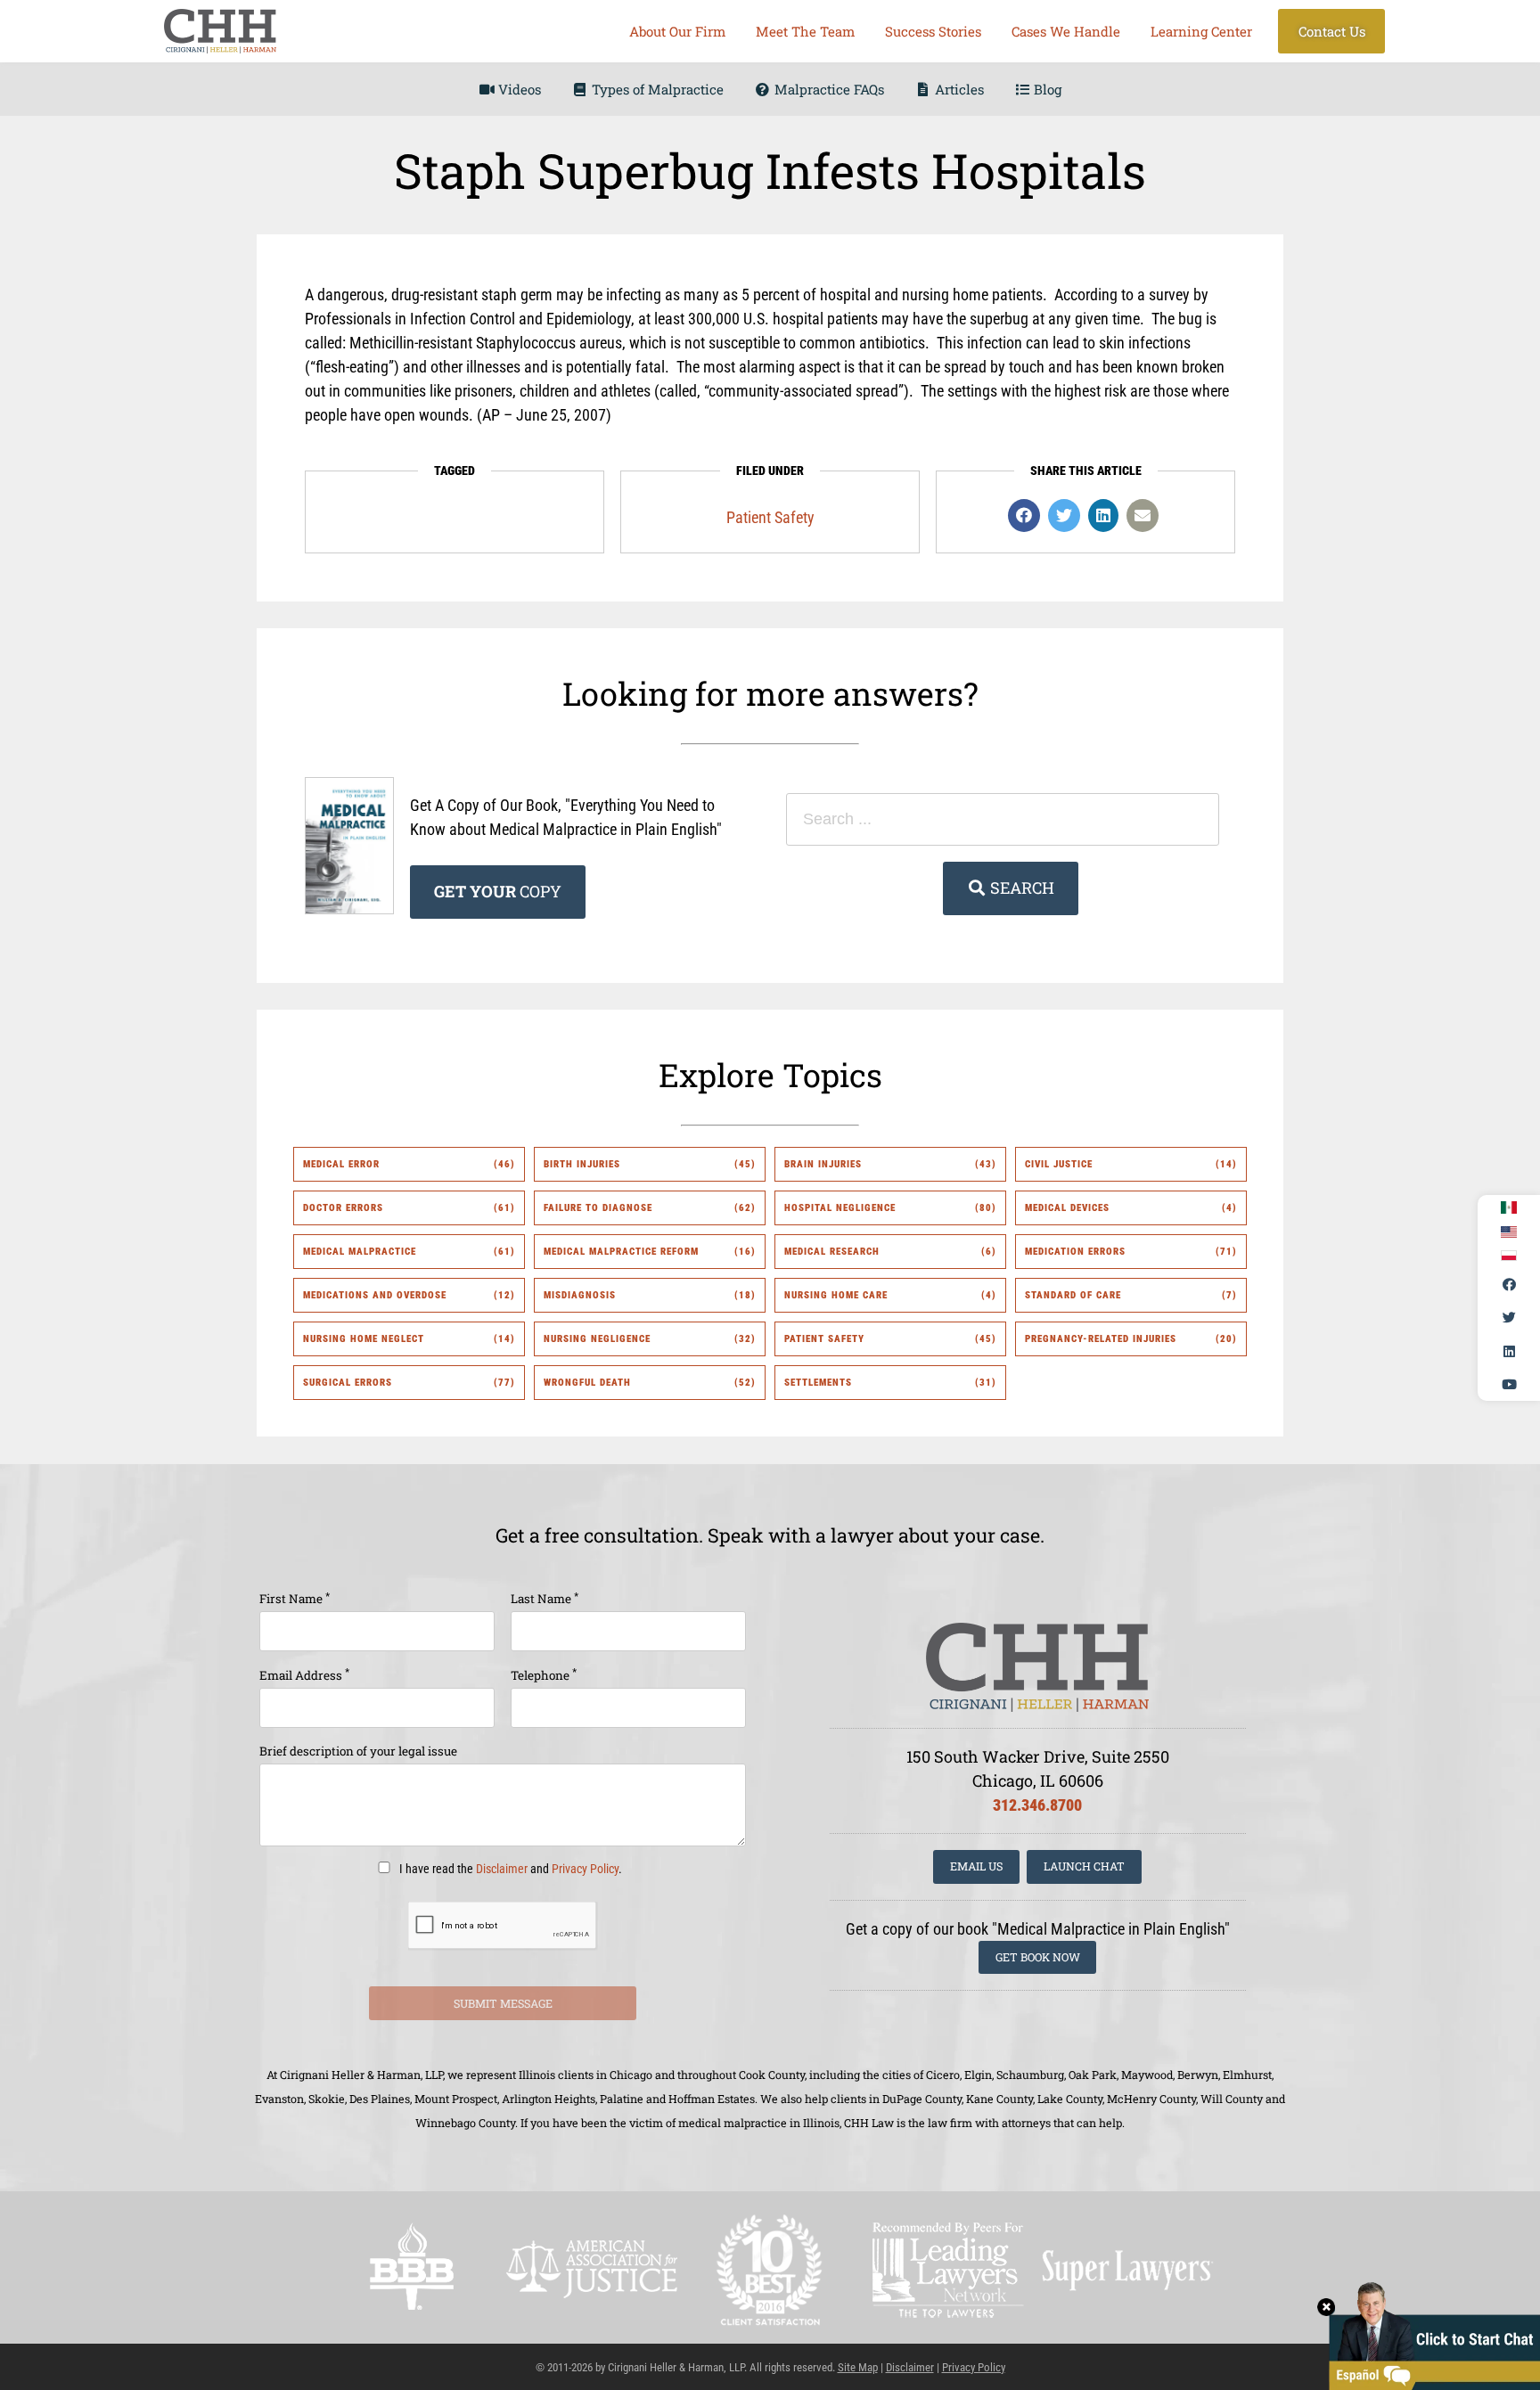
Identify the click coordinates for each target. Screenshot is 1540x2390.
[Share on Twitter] (1064, 516)
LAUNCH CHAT (1084, 1866)
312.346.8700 (1037, 1805)
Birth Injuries (582, 1164)
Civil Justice (1059, 1164)
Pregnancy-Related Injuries (1101, 1339)
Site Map (858, 2367)
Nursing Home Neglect (364, 1339)
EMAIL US (976, 1866)
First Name (295, 1598)
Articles (958, 89)
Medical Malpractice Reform (621, 1252)
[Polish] (1509, 1256)
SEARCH (1020, 888)
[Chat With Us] (1429, 2334)
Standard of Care (1073, 1295)
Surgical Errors (348, 1383)
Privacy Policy (585, 1869)
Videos (518, 89)
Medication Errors (1075, 1252)
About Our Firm (677, 31)
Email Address (304, 1674)
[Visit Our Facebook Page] (1509, 1284)
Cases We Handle (1066, 31)
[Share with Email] (1143, 516)
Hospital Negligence (840, 1208)
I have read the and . (509, 1869)
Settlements (818, 1383)
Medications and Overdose (375, 1295)
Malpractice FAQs (827, 89)
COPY (498, 891)
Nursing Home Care (836, 1295)
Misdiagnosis (580, 1295)
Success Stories (933, 31)
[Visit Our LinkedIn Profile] (1509, 1351)
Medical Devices (1067, 1208)
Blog (1046, 89)
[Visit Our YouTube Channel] (1509, 1385)
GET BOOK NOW (1038, 1957)
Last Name (545, 1598)
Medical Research (832, 1252)
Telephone (544, 1674)
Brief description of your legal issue (358, 1751)
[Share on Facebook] (1024, 516)
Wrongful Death (587, 1383)
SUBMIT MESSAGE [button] (503, 2003)
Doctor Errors (343, 1208)
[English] (1509, 1232)
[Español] (1509, 1207)
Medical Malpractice (360, 1252)
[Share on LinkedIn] (1103, 516)
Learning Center (1201, 31)
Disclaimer (502, 1869)
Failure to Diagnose (598, 1208)
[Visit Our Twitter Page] (1509, 1318)
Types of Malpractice (656, 89)
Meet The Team (805, 31)
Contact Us (1332, 31)
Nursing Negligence (597, 1339)
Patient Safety (770, 517)
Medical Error (341, 1164)
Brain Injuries (823, 1164)
